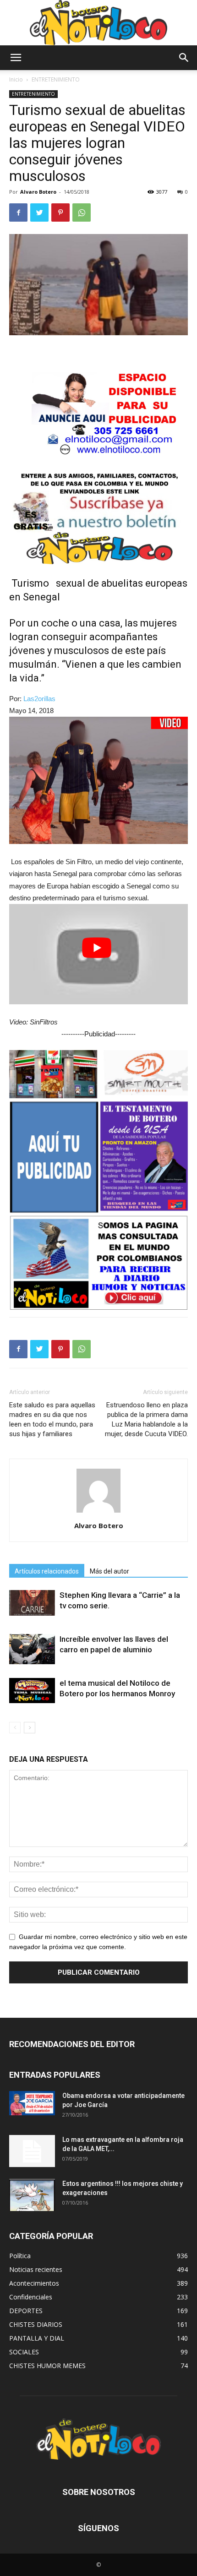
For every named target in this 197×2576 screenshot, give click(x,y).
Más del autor (109, 1571)
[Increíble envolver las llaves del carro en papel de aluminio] (32, 1649)
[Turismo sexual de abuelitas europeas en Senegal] (98, 781)
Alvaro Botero (38, 192)
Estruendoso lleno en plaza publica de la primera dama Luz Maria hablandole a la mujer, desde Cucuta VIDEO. (146, 1419)
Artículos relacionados (47, 1571)
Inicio (16, 79)
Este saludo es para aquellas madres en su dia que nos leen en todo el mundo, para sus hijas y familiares (52, 1419)
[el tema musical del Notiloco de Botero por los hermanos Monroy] (32, 1691)
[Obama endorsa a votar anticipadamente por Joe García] (32, 2103)
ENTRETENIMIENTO (56, 79)
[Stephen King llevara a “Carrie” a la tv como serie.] (32, 1603)
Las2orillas (39, 699)
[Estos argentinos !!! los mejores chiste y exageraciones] (32, 2195)
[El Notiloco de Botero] (98, 23)
